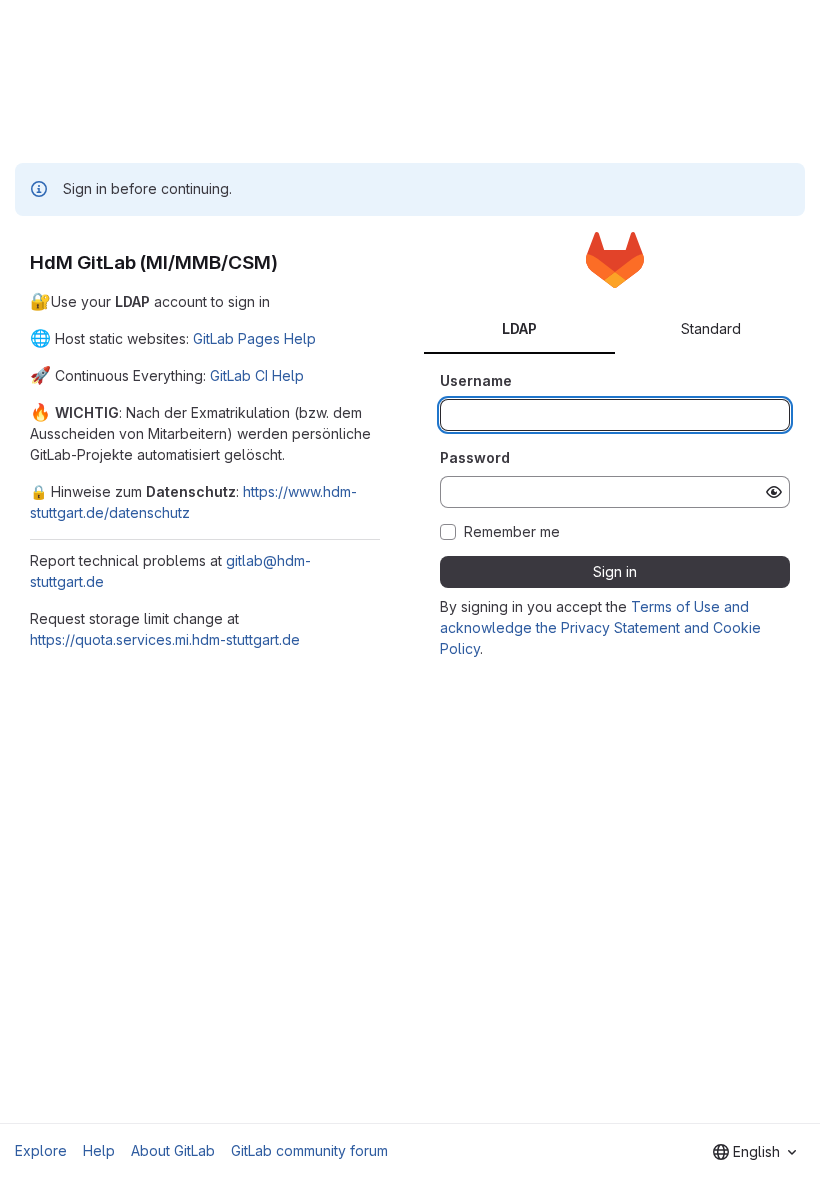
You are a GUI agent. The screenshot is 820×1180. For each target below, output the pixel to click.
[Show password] (774, 492)
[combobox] (754, 1152)
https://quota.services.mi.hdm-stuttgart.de (165, 639)
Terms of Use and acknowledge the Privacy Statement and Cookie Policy (600, 627)
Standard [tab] (711, 328)
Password (475, 457)
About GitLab (173, 1150)
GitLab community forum (309, 1150)
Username (476, 380)
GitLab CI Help (257, 375)
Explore (41, 1150)
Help (99, 1150)
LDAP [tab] (519, 328)
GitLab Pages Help (254, 338)
